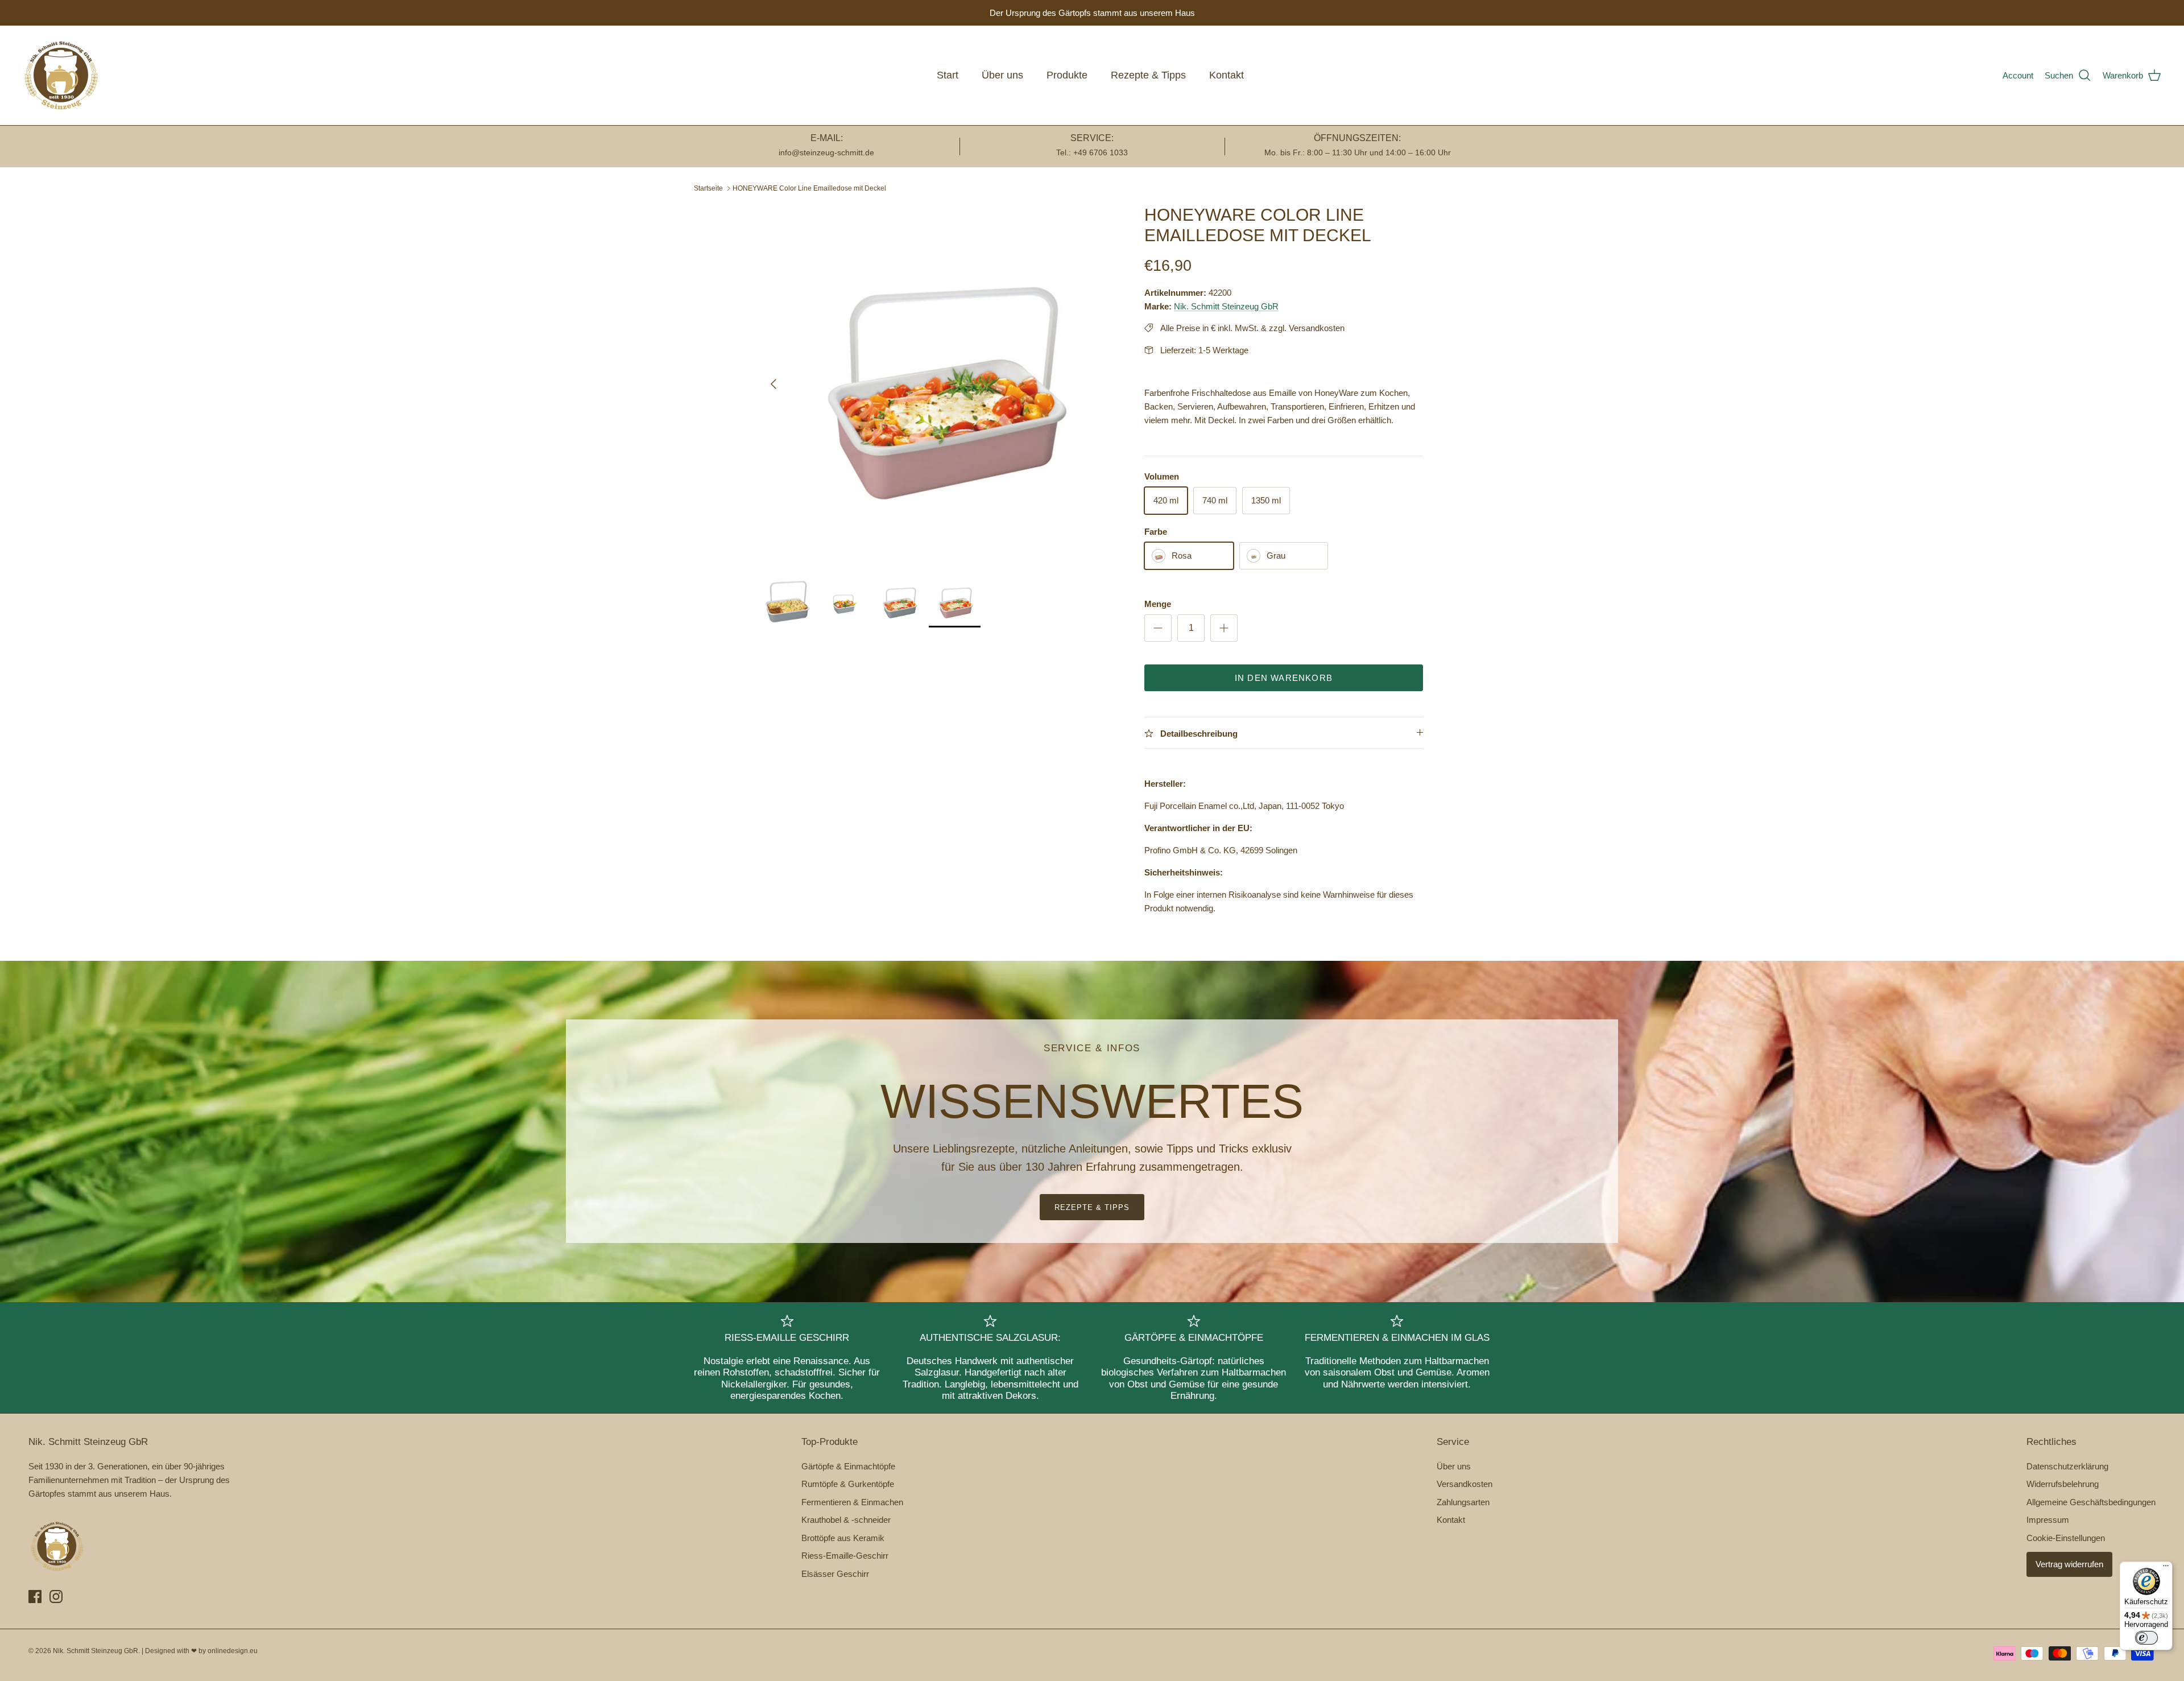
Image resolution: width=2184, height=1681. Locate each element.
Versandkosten (1465, 1484)
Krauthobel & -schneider (846, 1520)
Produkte (1067, 75)
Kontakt (1227, 75)
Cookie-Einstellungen (2066, 1538)
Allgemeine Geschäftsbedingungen (2091, 1502)
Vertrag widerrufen (2069, 1564)
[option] (940, 384)
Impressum (2048, 1520)
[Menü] (2166, 1568)
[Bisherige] (773, 384)
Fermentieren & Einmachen (852, 1502)
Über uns (1002, 75)
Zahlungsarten (1463, 1502)
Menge (1158, 604)
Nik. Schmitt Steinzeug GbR (1226, 306)
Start (948, 75)
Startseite (708, 188)
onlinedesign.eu (233, 1651)
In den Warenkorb (1284, 678)
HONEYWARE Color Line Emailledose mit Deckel (809, 188)
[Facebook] (35, 1597)
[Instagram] (56, 1597)
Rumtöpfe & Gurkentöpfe (848, 1484)
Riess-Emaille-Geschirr (845, 1556)
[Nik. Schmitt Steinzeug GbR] (61, 75)
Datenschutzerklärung (2067, 1466)
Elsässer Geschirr (835, 1574)
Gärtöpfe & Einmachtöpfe (848, 1466)
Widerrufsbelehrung (2063, 1484)
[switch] (2146, 1638)
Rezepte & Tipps (1148, 75)
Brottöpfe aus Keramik (843, 1538)
